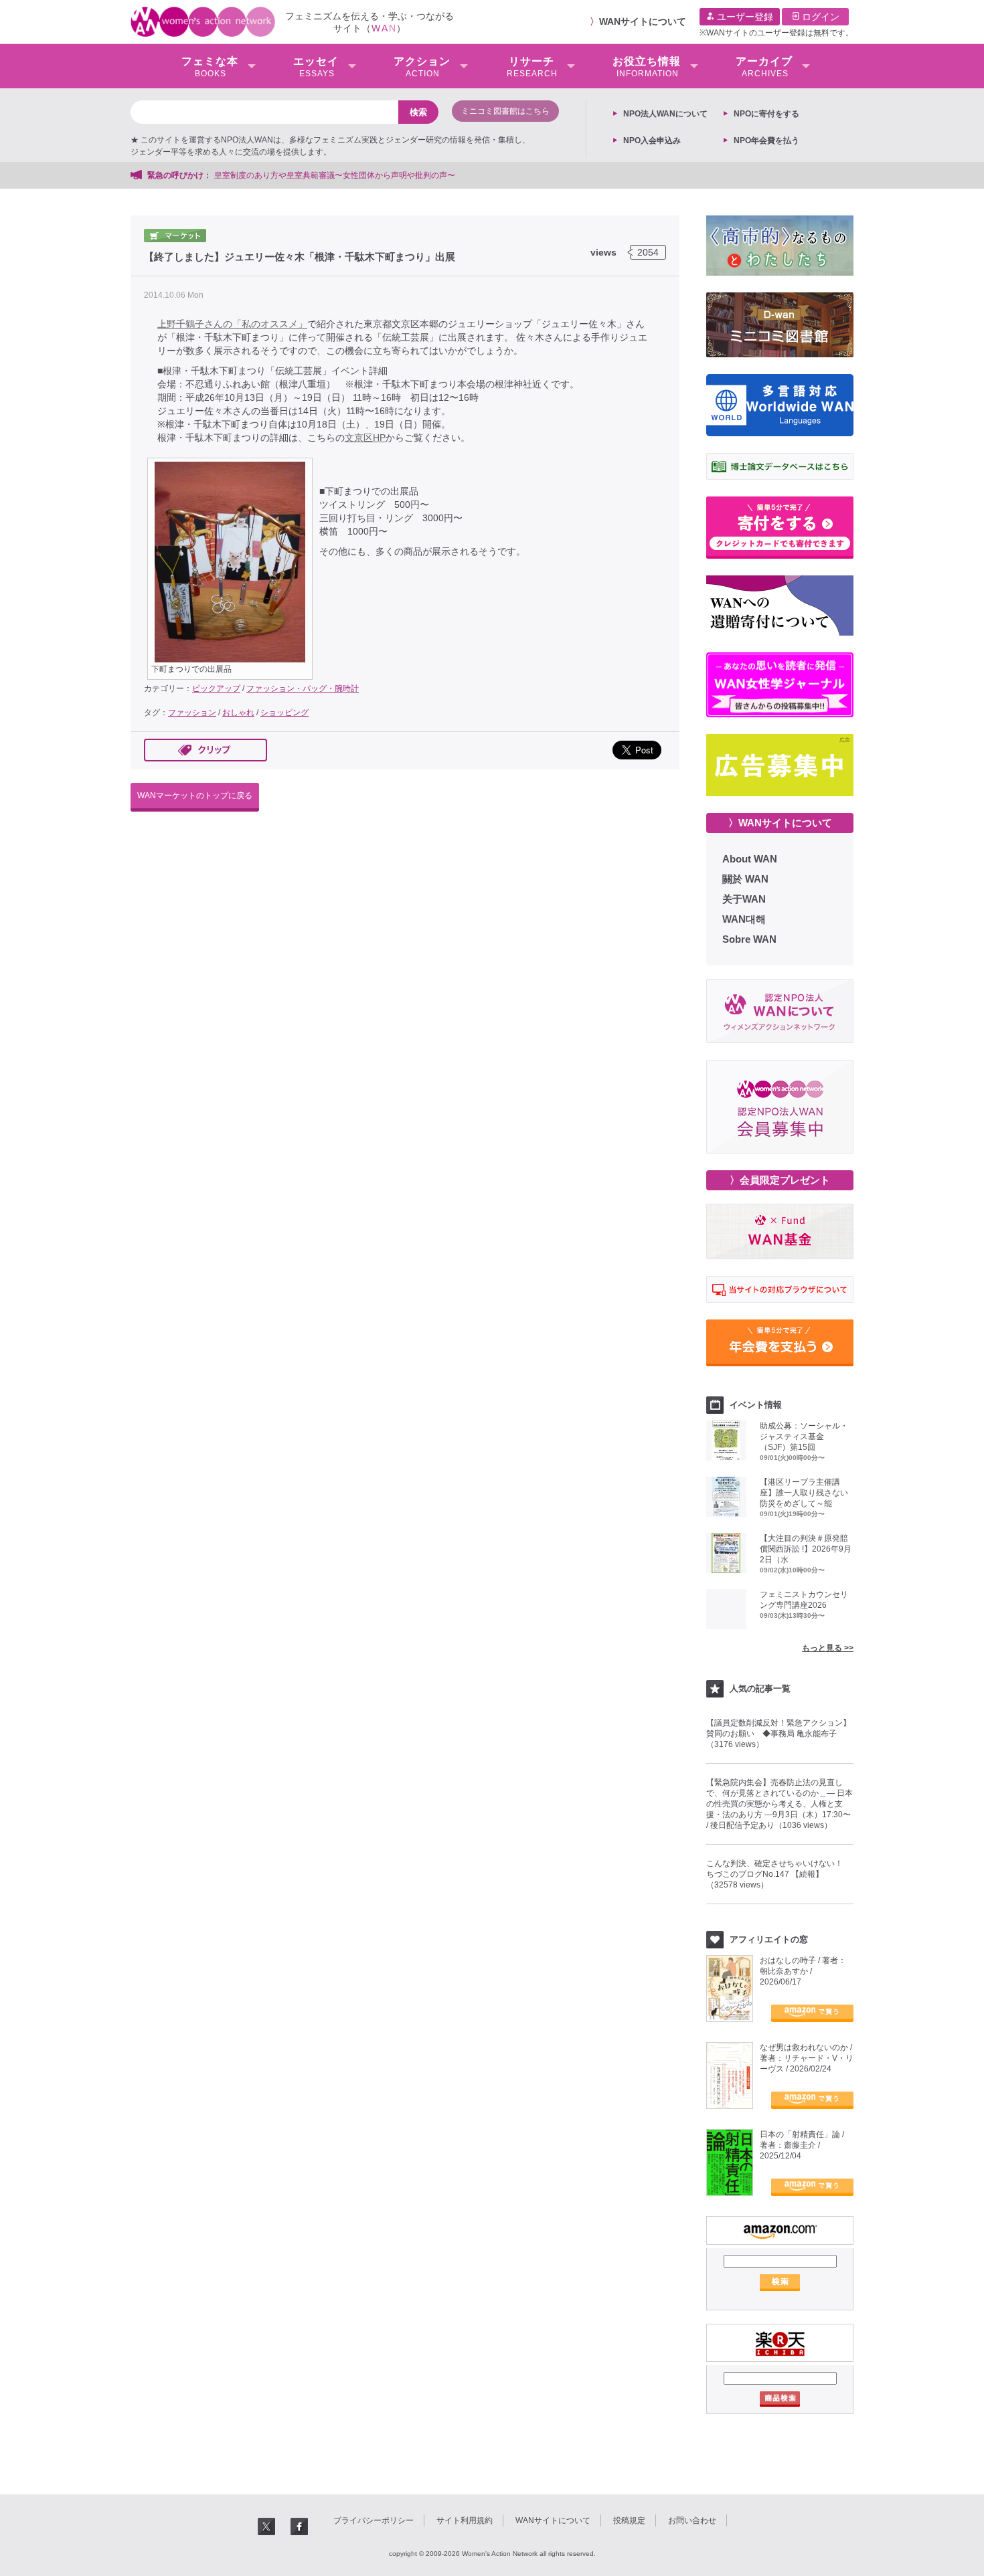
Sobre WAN (749, 939)
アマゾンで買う (812, 2013)
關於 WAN (745, 879)
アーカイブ (764, 67)
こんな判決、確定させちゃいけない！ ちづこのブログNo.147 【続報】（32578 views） (778, 1874)
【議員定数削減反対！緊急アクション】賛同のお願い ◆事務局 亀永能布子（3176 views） (778, 1734)
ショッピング (284, 713)
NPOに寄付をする (766, 114)
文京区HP (365, 438)
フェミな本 (210, 67)
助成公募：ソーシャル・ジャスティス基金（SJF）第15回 (804, 1437)
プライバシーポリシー (374, 2520)
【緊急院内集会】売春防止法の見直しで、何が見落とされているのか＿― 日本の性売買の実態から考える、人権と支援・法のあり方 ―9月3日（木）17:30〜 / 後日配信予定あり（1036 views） (780, 1804)
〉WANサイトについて (780, 823)
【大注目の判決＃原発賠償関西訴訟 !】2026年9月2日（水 (806, 1549)
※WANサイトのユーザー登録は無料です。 (776, 33)
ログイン (819, 17)
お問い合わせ (692, 2520)
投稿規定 (629, 2520)
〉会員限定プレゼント (780, 1180)
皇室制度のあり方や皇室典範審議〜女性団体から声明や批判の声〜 (339, 175)
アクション (422, 67)
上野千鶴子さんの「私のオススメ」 (232, 324)
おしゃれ (238, 713)
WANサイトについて (643, 21)
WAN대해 (744, 919)
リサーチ (532, 67)
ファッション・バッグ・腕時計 (303, 688)
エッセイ (316, 67)
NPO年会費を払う (766, 141)
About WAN (750, 859)
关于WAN (744, 899)
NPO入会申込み (652, 141)
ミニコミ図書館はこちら (505, 111)
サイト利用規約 (465, 2520)
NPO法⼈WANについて (665, 114)
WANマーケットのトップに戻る (195, 796)
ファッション (192, 713)
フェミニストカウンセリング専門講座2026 (804, 1600)
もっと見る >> (828, 1648)
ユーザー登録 (744, 17)
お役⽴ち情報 (647, 67)
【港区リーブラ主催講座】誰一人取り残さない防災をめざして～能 (804, 1493)
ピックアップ (216, 688)
